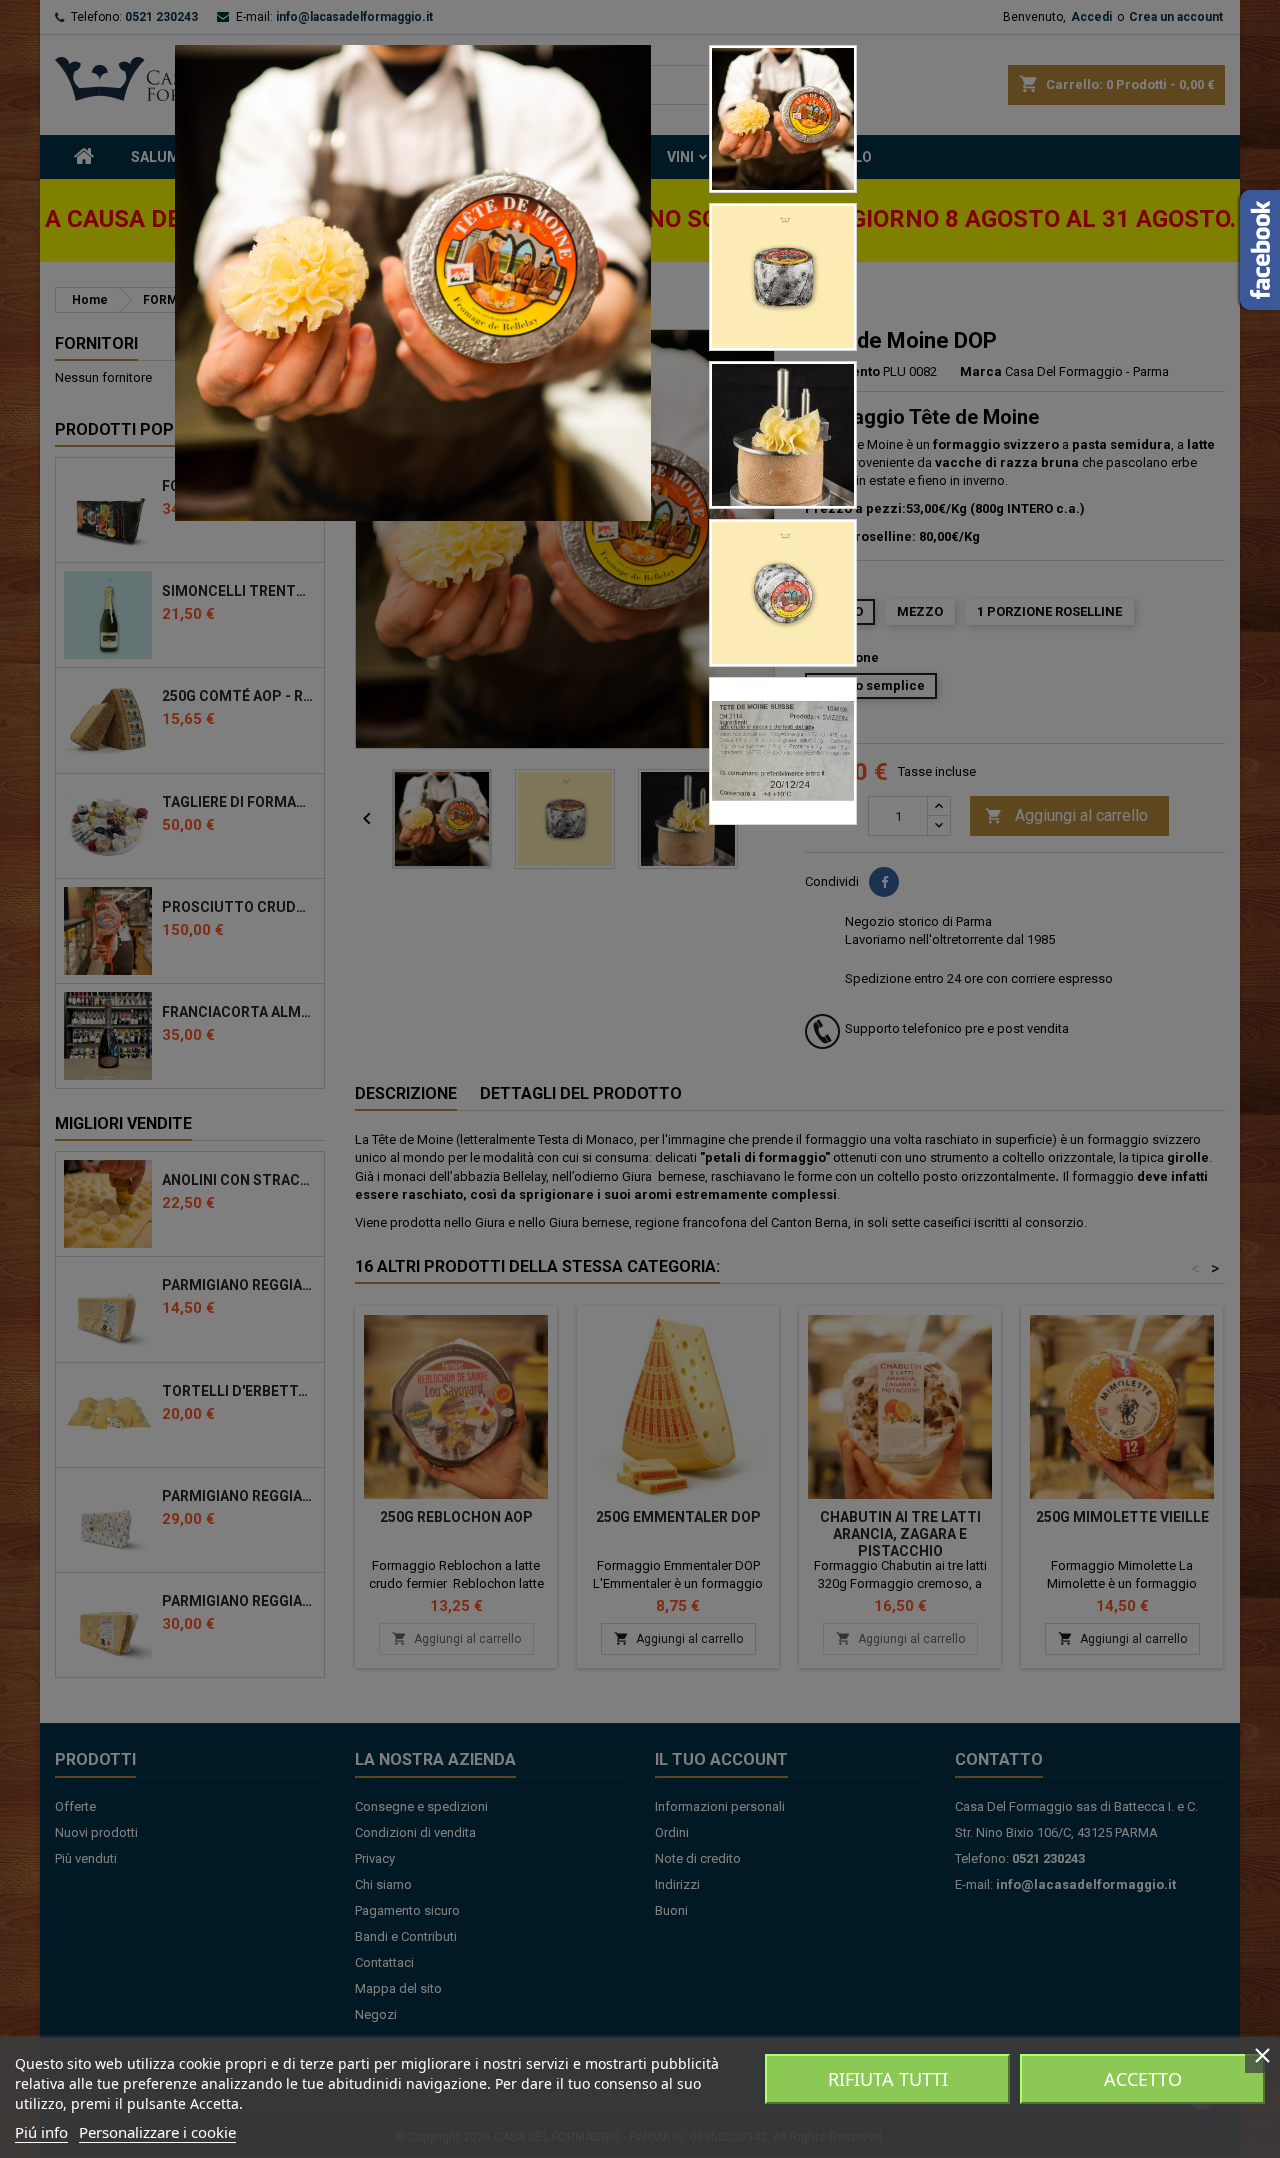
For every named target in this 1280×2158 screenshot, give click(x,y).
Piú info (41, 2132)
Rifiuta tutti (888, 2079)
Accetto (1143, 2079)
